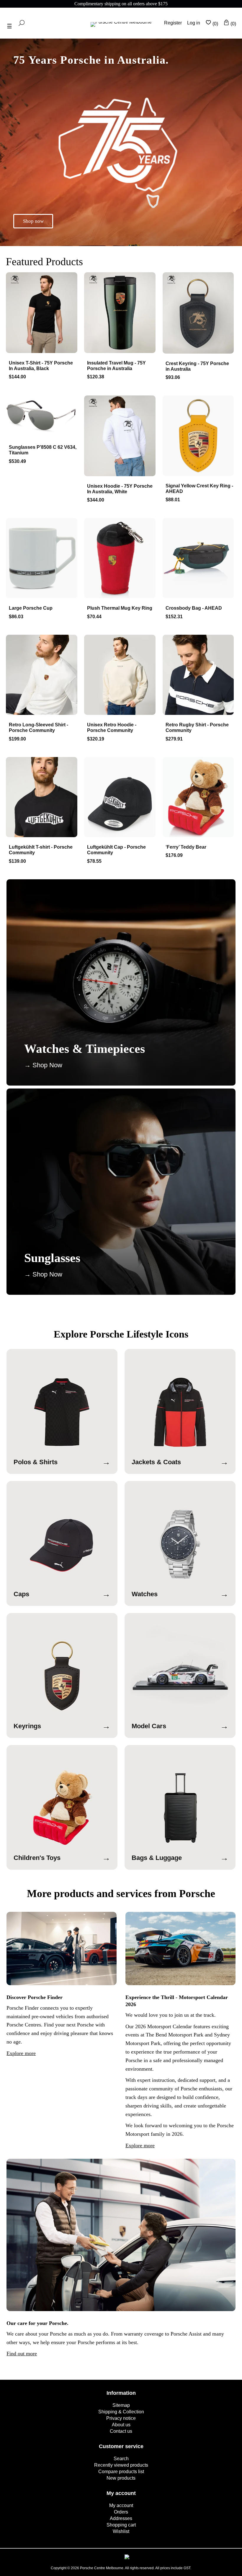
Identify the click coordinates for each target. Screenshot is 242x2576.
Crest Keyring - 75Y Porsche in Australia (197, 366)
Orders (121, 2512)
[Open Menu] (9, 26)
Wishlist (121, 2531)
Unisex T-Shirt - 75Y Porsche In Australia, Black (41, 366)
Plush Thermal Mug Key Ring (120, 608)
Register (173, 23)
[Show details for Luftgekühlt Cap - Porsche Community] (121, 798)
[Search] (22, 23)
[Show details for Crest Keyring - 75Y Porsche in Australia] (199, 314)
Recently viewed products (121, 2465)
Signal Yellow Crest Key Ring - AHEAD (199, 489)
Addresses (121, 2518)
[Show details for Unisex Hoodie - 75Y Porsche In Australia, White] (121, 436)
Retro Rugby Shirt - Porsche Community (197, 728)
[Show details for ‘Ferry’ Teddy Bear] (199, 798)
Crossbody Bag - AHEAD (194, 608)
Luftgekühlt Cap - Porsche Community (116, 850)
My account (121, 2505)
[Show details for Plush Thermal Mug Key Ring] (121, 559)
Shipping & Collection (121, 2412)
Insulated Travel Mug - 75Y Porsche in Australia (116, 366)
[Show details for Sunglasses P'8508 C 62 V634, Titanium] (43, 417)
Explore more (21, 2053)
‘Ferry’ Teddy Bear (186, 847)
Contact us (121, 2431)
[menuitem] (121, 2405)
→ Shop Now (43, 1065)
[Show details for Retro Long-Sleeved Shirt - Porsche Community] (43, 676)
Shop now (33, 221)
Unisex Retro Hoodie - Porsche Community (112, 728)
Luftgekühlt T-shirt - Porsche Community (41, 850)
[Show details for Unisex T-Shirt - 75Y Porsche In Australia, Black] (43, 313)
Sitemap (121, 2405)
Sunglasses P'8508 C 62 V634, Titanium (43, 450)
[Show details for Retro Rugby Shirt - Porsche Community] (199, 676)
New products (121, 2478)
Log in (194, 23)
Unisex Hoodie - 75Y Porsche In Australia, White (120, 489)
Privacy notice (121, 2418)
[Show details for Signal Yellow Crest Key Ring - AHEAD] (199, 436)
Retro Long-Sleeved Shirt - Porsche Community (39, 728)
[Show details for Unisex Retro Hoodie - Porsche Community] (121, 676)
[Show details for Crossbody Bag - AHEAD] (199, 559)
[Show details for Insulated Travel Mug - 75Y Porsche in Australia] (121, 313)
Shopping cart (121, 2525)
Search (121, 2459)
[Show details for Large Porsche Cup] (43, 559)
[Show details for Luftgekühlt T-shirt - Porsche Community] (43, 798)
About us (121, 2425)
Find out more (22, 2354)
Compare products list (121, 2472)
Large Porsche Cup (31, 608)
